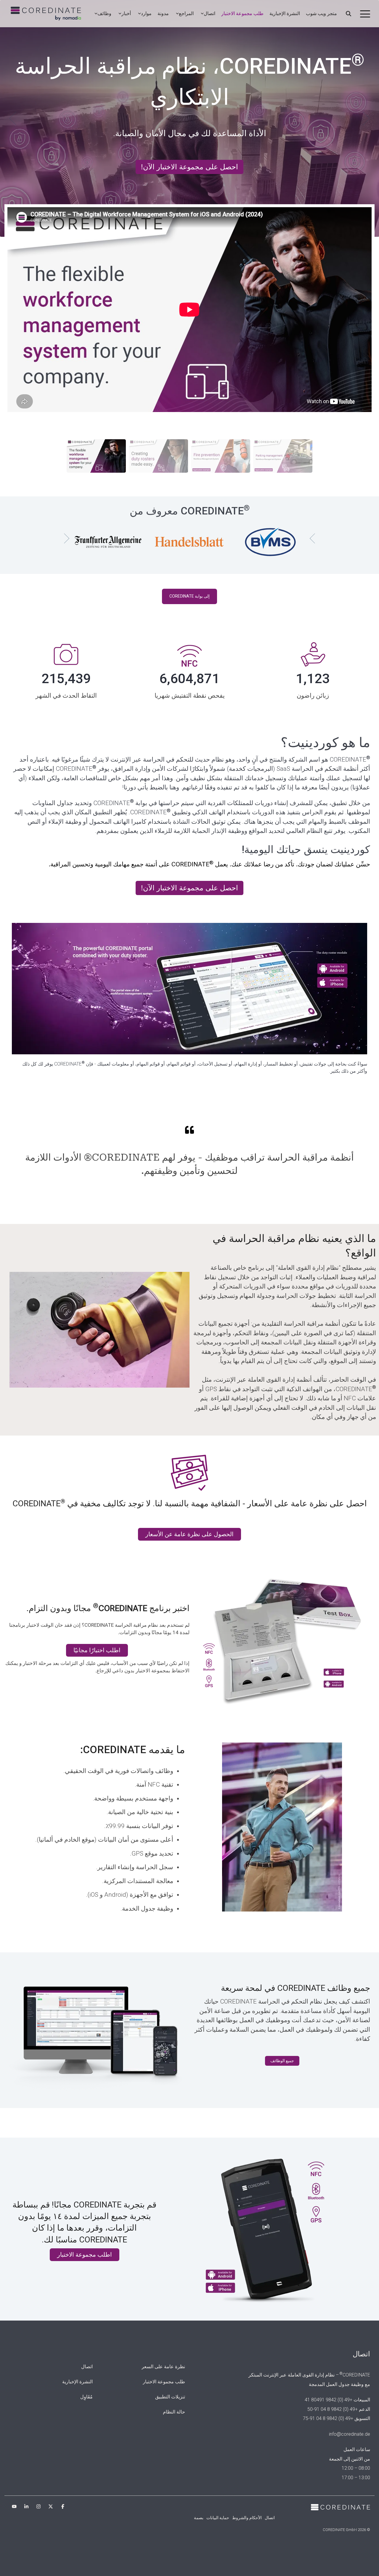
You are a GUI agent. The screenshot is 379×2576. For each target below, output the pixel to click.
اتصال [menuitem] (87, 2367)
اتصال (209, 13)
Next (64, 538)
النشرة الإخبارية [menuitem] (77, 2382)
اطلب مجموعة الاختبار (85, 2255)
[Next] (364, 118)
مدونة (163, 13)
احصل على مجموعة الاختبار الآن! (193, 167)
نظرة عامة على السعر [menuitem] (163, 2367)
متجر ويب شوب (321, 13)
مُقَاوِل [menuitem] (86, 2397)
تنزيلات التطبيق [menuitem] (170, 2397)
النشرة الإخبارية (285, 13)
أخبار (126, 13)
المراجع (186, 13)
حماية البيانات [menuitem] (218, 2518)
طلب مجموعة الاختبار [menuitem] (164, 2382)
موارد (146, 13)
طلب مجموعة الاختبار (242, 13)
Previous (315, 538)
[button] (365, 13)
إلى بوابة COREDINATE (189, 596)
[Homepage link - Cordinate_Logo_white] (341, 2507)
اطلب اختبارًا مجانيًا (97, 1650)
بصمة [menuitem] (199, 2518)
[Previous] (15, 118)
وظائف (104, 13)
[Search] (349, 14)
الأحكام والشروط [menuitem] (247, 2518)
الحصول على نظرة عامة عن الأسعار (189, 1534)
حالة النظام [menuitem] (174, 2412)
